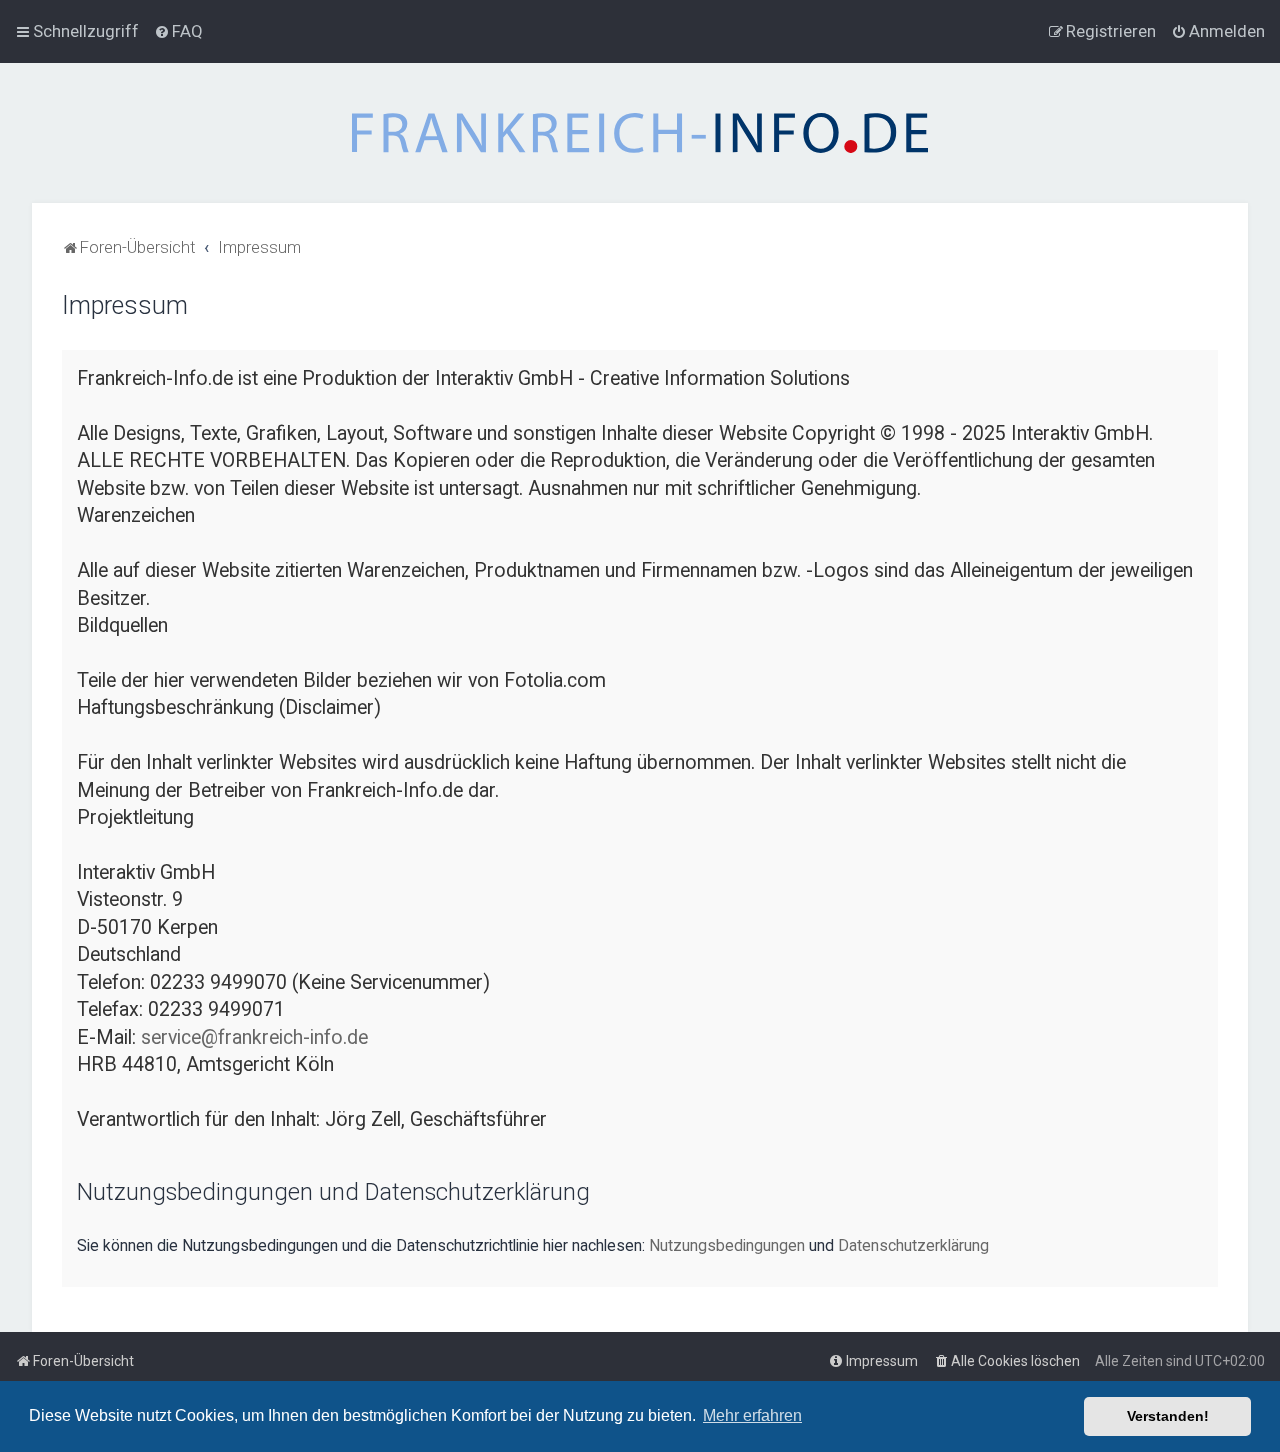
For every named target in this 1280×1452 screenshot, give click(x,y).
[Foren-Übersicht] (640, 133)
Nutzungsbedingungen (727, 1245)
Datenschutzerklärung (913, 1245)
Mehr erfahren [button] (752, 1415)
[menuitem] (178, 31)
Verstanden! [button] (1168, 1416)
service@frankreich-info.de (254, 1037)
